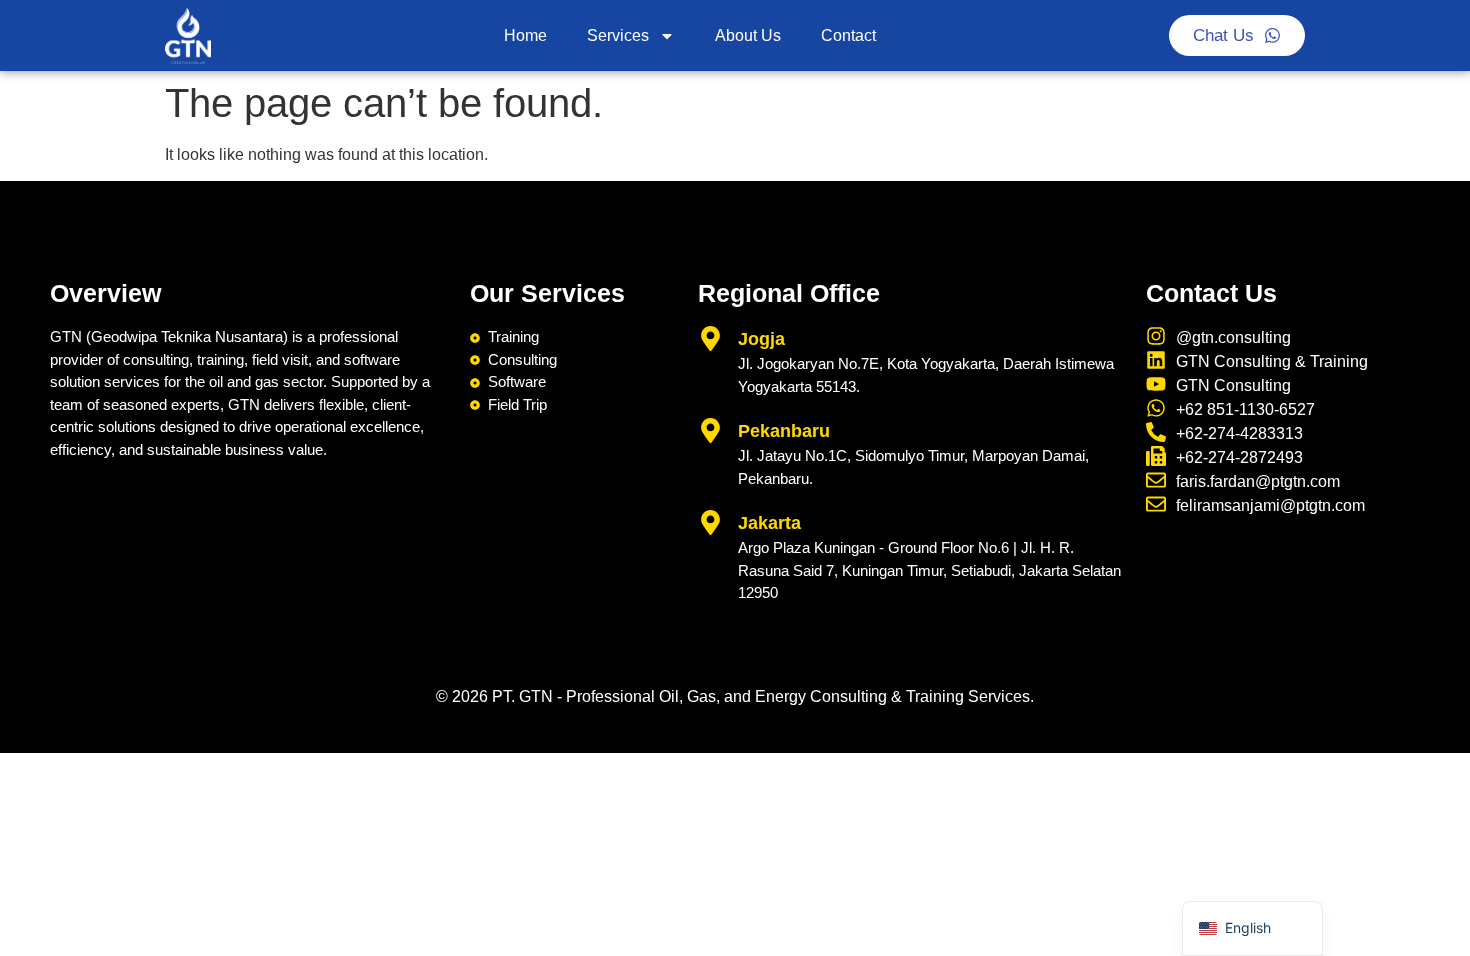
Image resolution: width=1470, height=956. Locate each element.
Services (618, 35)
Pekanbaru (784, 431)
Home (525, 35)
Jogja (761, 339)
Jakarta (769, 523)
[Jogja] (710, 338)
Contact (848, 35)
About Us (748, 35)
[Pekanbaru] (710, 430)
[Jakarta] (710, 522)
